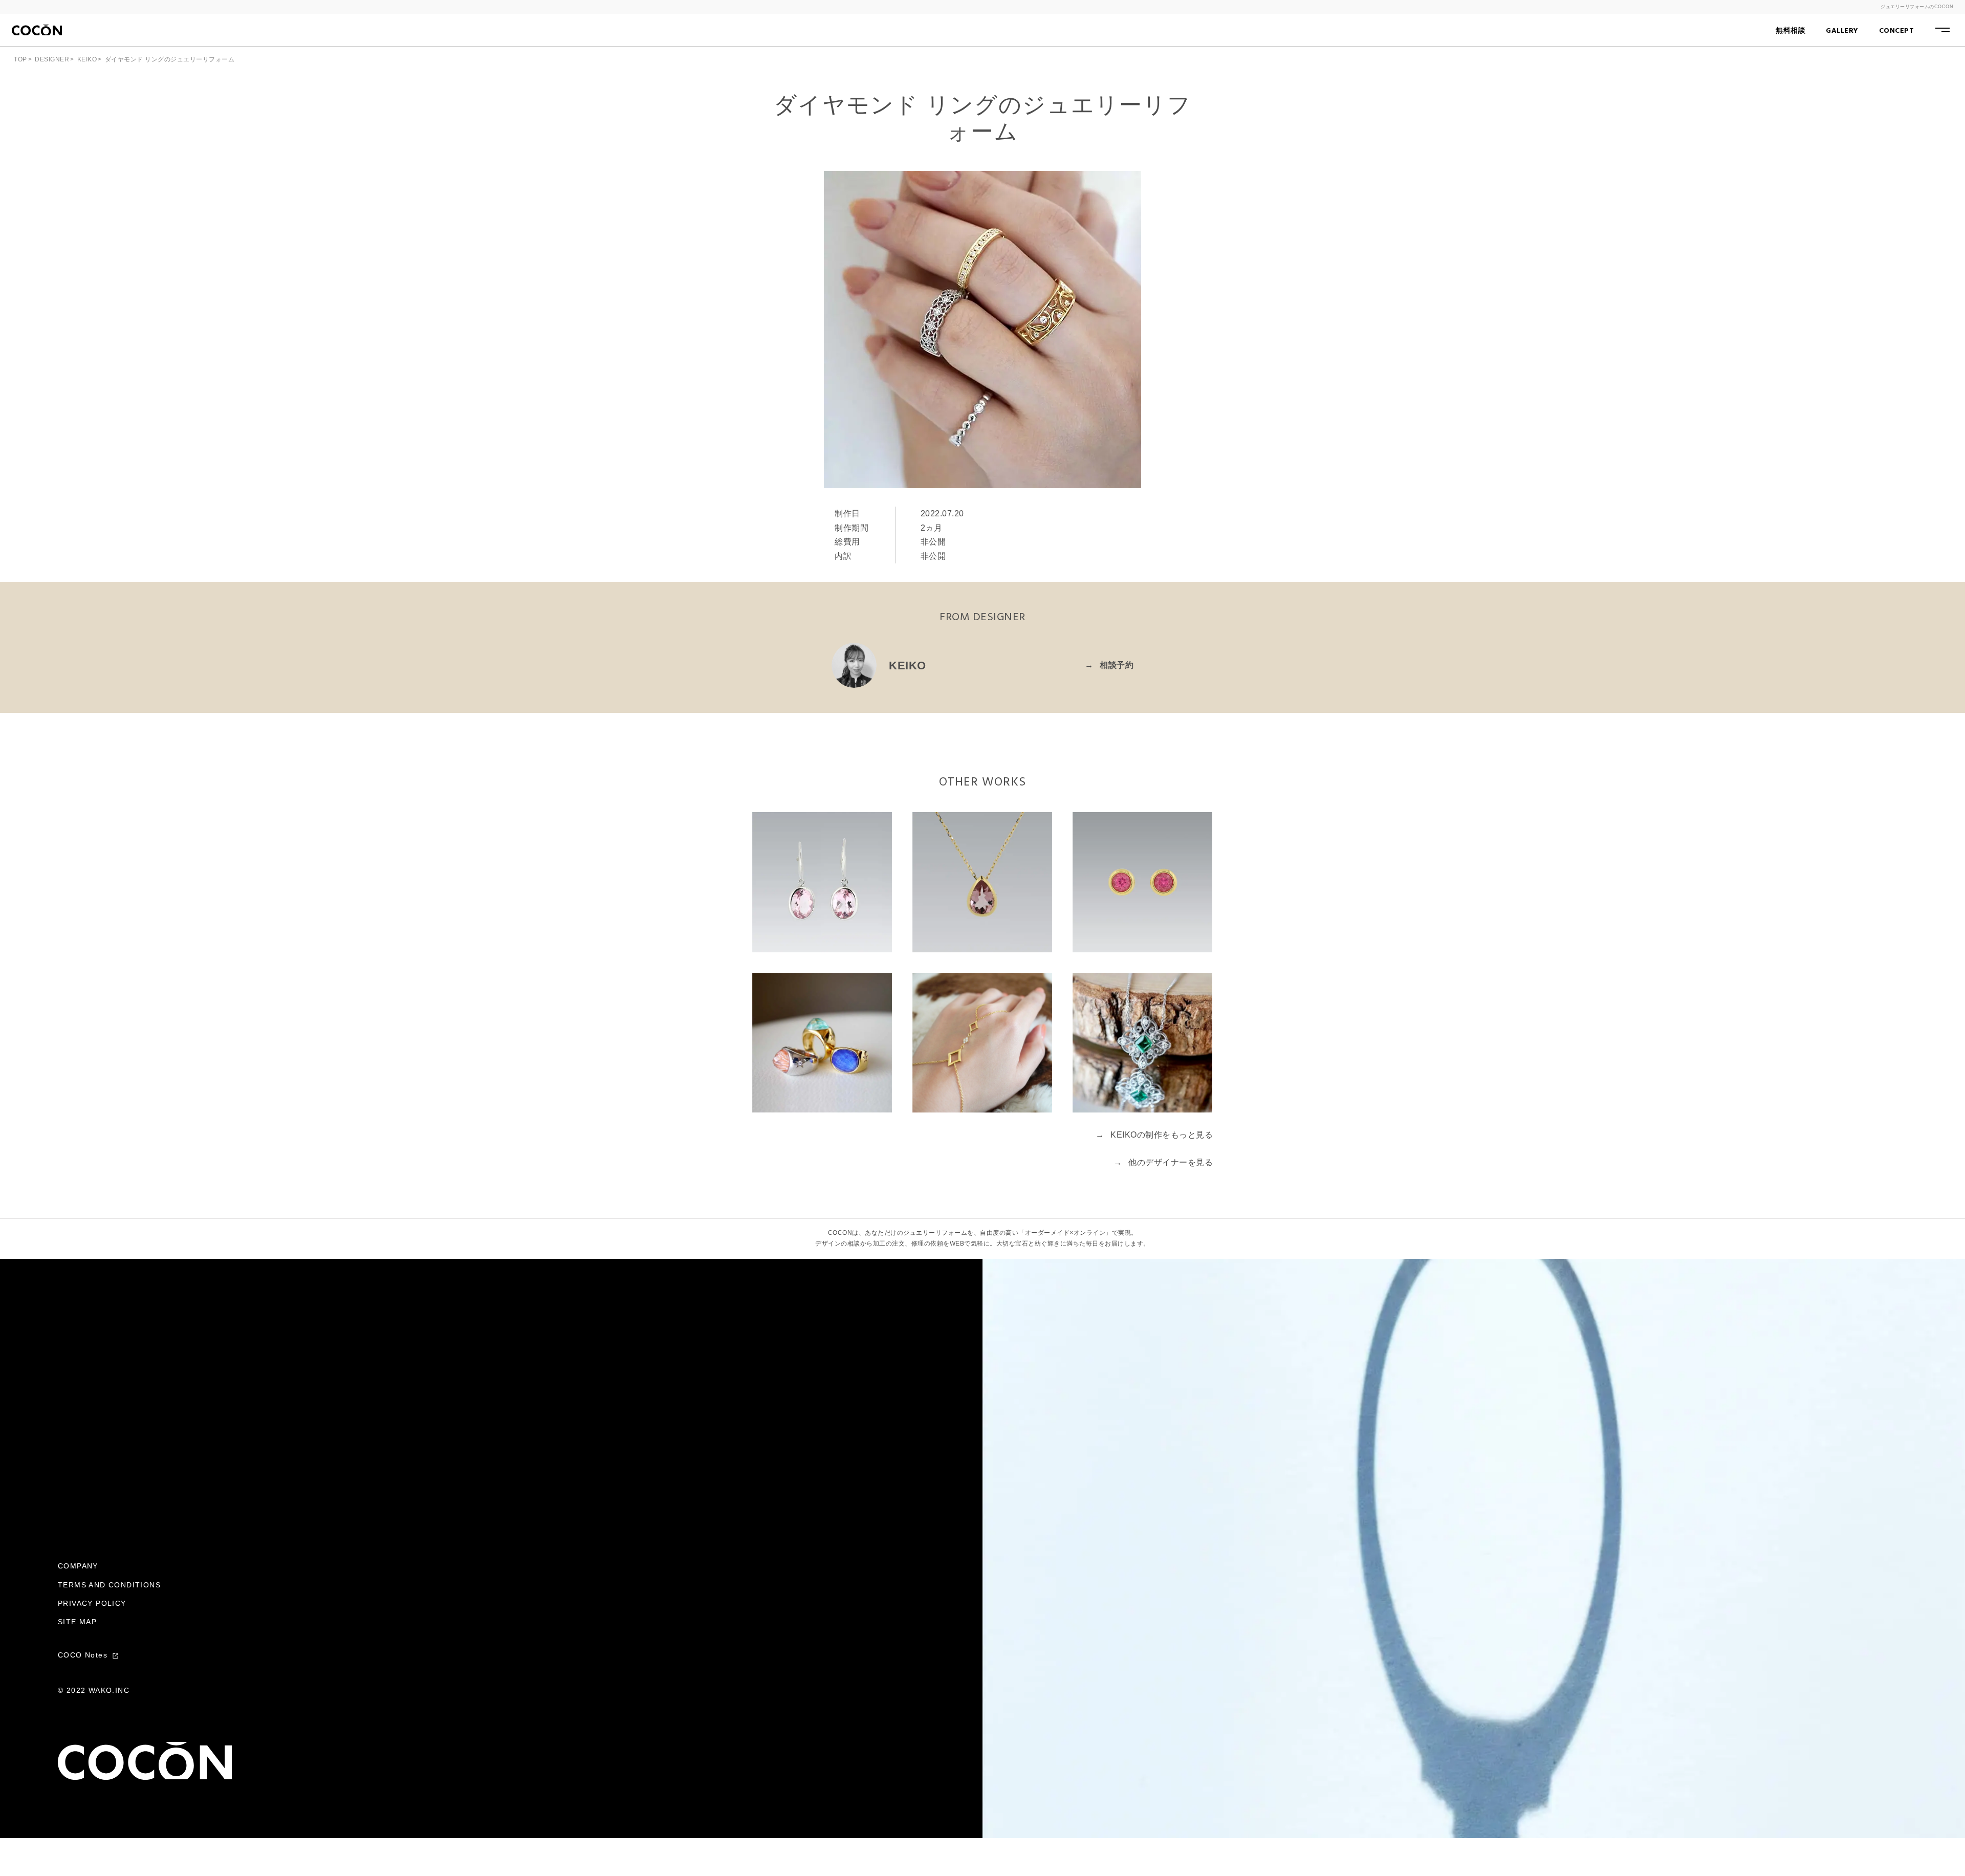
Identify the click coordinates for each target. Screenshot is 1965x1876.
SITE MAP (77, 1622)
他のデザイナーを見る (1163, 1162)
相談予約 (1109, 665)
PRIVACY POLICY (92, 1603)
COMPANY (78, 1566)
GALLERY (1842, 31)
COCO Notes (84, 1655)
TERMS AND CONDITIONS (109, 1585)
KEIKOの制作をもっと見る (1154, 1135)
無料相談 (1791, 31)
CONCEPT (1897, 31)
